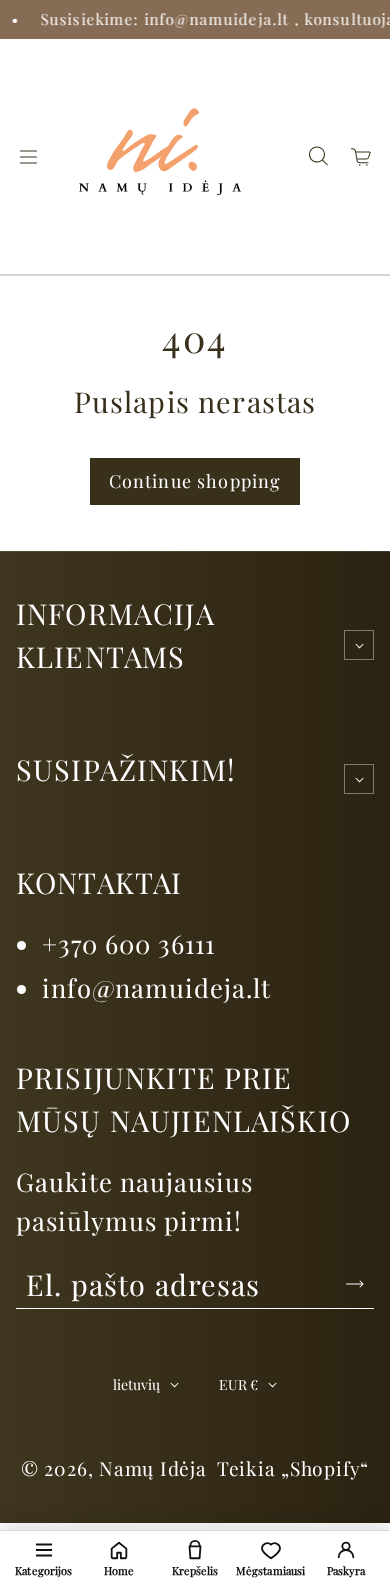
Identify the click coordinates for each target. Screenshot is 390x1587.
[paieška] (318, 157)
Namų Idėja (153, 1468)
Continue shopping (195, 481)
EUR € (238, 1384)
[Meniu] (28, 157)
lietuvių (136, 1384)
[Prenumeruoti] (355, 1284)
